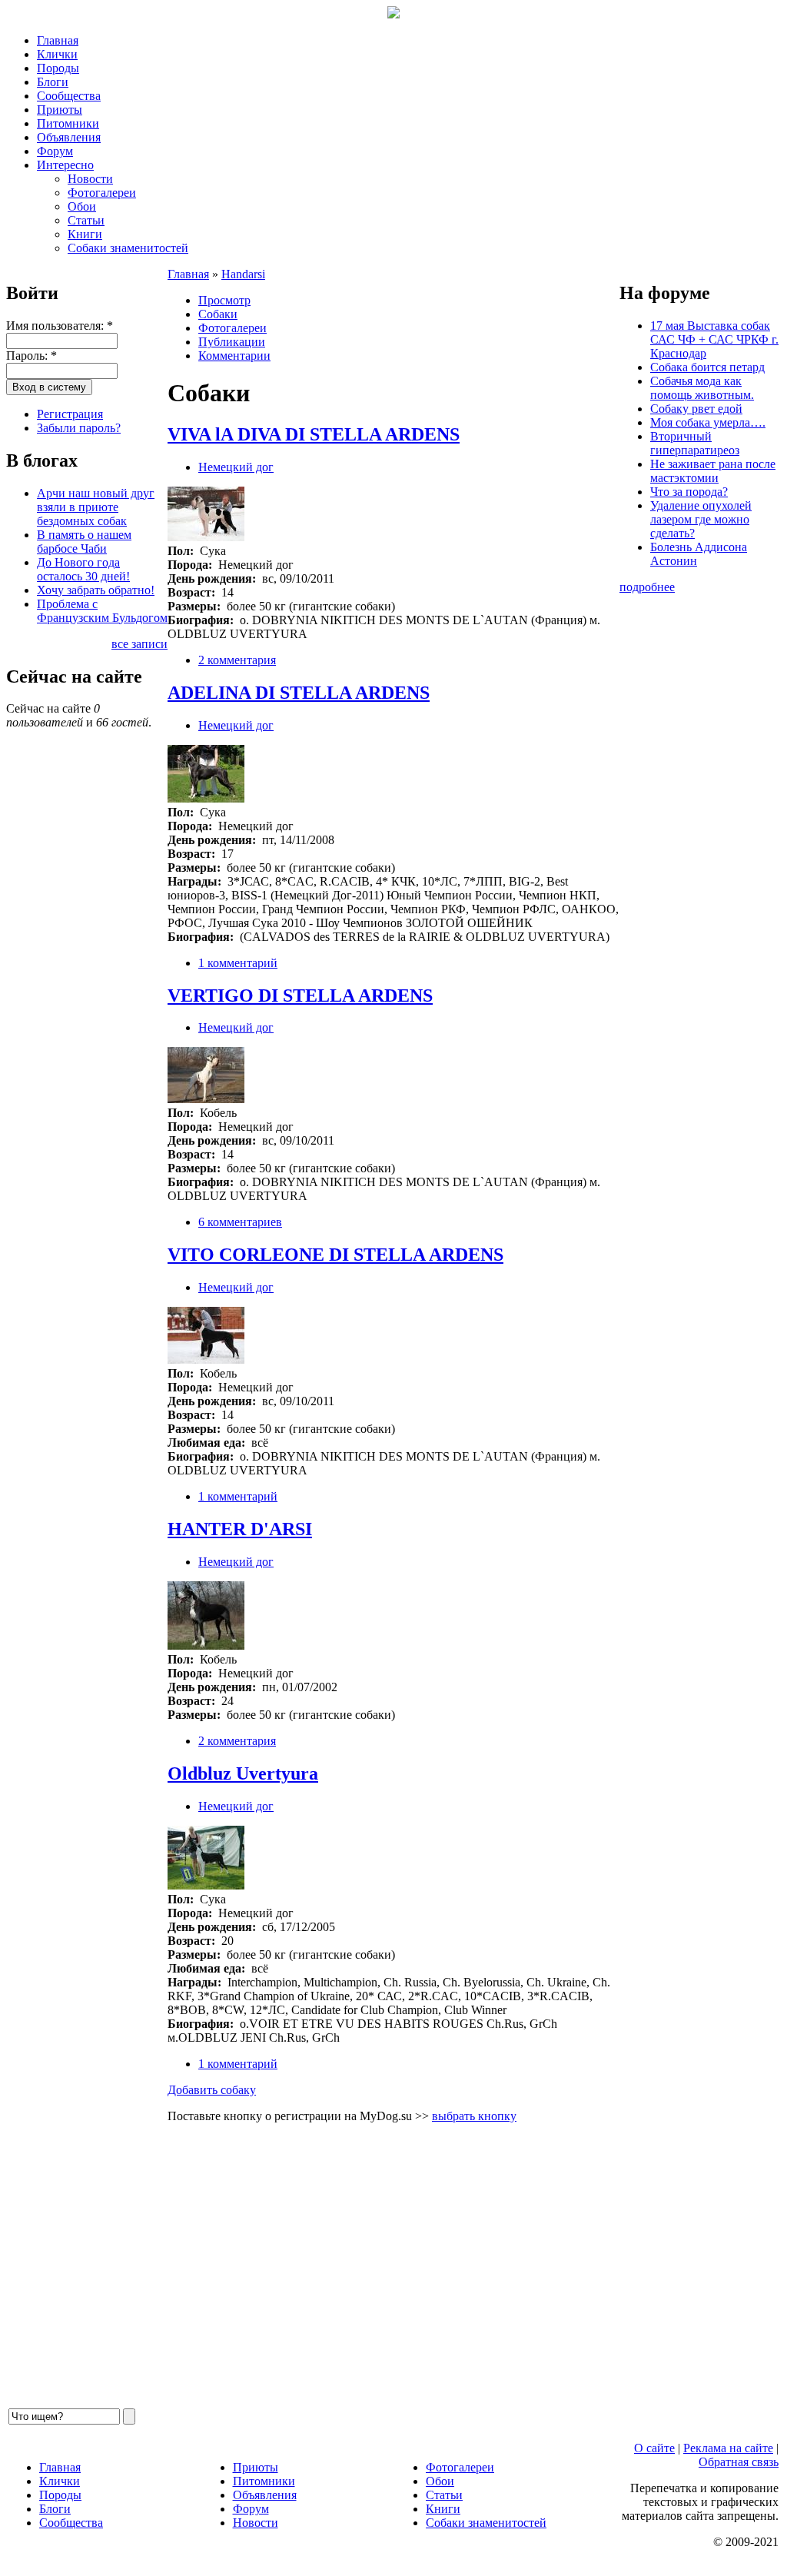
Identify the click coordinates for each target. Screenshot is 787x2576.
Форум (55, 151)
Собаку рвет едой (696, 409)
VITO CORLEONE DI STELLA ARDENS (335, 1255)
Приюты (60, 110)
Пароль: (32, 356)
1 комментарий (238, 963)
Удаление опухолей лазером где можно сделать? (701, 519)
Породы (58, 68)
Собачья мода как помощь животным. (702, 388)
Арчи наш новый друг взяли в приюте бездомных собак (96, 507)
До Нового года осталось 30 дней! (83, 569)
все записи (139, 644)
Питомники (68, 123)
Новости (90, 179)
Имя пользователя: (60, 326)
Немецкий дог (236, 467)
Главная (58, 40)
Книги (85, 234)
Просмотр (224, 300)
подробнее (647, 587)
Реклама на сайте (728, 2448)
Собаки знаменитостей (128, 248)
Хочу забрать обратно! (96, 590)
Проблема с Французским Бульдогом (102, 611)
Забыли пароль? (79, 428)
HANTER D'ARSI (240, 1529)
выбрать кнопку (474, 2116)
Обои (82, 206)
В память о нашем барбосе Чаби (84, 542)
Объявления (69, 137)
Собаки (218, 314)
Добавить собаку (212, 2090)
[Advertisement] (393, 2271)
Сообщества (69, 96)
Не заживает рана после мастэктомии (713, 471)
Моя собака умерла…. (708, 422)
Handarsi (243, 274)
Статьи (86, 220)
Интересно (65, 165)
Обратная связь (739, 2462)
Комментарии (234, 356)
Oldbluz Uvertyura (243, 1773)
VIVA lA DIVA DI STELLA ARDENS (314, 434)
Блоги (53, 82)
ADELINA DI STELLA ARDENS (299, 693)
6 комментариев (240, 1222)
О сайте (654, 2448)
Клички (57, 54)
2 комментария (237, 660)
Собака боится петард (707, 367)
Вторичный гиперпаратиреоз (695, 443)
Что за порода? (689, 492)
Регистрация (70, 414)
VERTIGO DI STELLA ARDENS (300, 995)
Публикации (232, 342)
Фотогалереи (102, 193)
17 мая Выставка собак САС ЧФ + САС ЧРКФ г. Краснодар (714, 339)
